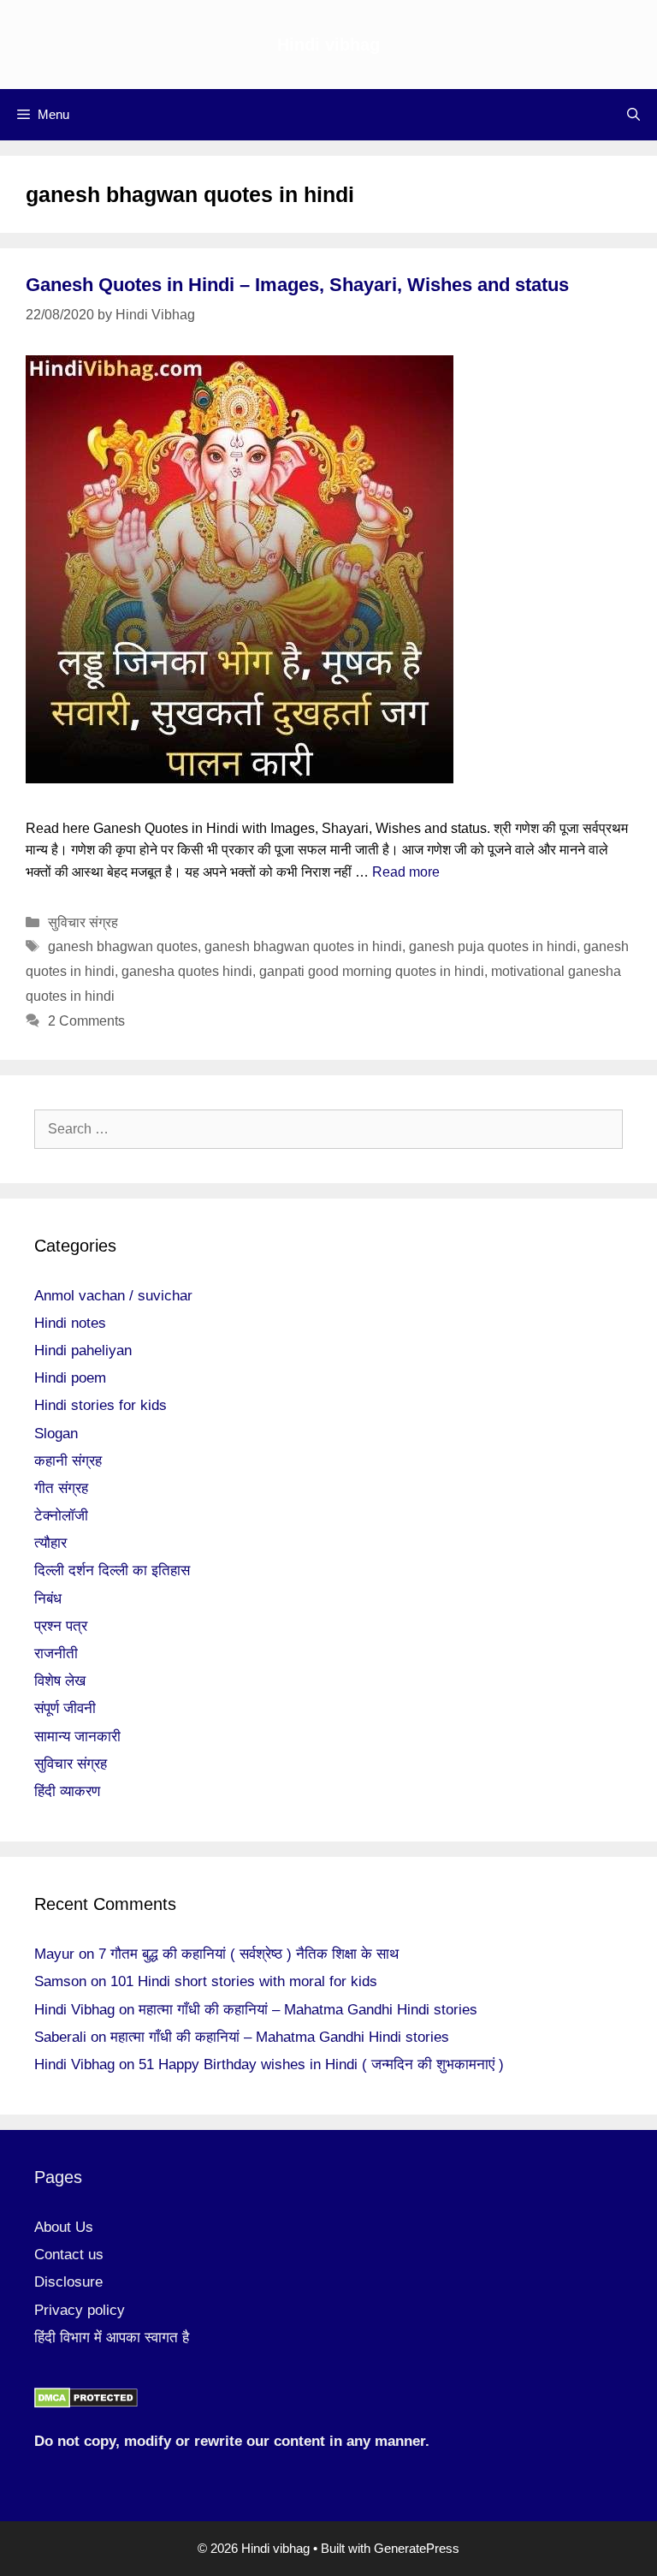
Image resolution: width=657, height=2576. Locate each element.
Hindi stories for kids (101, 1405)
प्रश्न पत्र (61, 1626)
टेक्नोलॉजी (61, 1516)
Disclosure (68, 2282)
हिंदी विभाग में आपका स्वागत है (112, 2338)
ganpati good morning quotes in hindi (372, 971)
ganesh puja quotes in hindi (493, 946)
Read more (406, 872)
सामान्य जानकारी (77, 1737)
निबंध (48, 1599)
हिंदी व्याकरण (67, 1791)
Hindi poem (70, 1378)
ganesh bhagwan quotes (123, 946)
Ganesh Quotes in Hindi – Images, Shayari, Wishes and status (297, 285)
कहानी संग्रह (68, 1461)
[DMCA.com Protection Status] (86, 2403)
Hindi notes (70, 1323)
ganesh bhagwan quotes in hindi (303, 946)
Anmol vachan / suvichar (113, 1296)
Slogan (56, 1434)
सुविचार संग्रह (83, 922)
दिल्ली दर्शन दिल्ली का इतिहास (112, 1571)
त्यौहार (50, 1543)
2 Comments (86, 1021)
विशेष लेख (60, 1681)
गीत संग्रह (61, 1488)
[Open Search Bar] (633, 115)
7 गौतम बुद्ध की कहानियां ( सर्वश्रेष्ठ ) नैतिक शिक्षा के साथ (249, 1954)
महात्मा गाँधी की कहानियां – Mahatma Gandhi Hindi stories (308, 2010)
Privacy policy (80, 2310)
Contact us (69, 2255)
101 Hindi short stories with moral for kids (244, 1981)
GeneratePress (417, 2548)
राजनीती (56, 1654)
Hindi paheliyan (83, 1350)
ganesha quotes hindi (187, 971)
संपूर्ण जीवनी (65, 1708)
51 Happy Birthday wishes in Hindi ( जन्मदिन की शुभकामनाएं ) (321, 2064)
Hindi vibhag (328, 45)
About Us (64, 2227)
